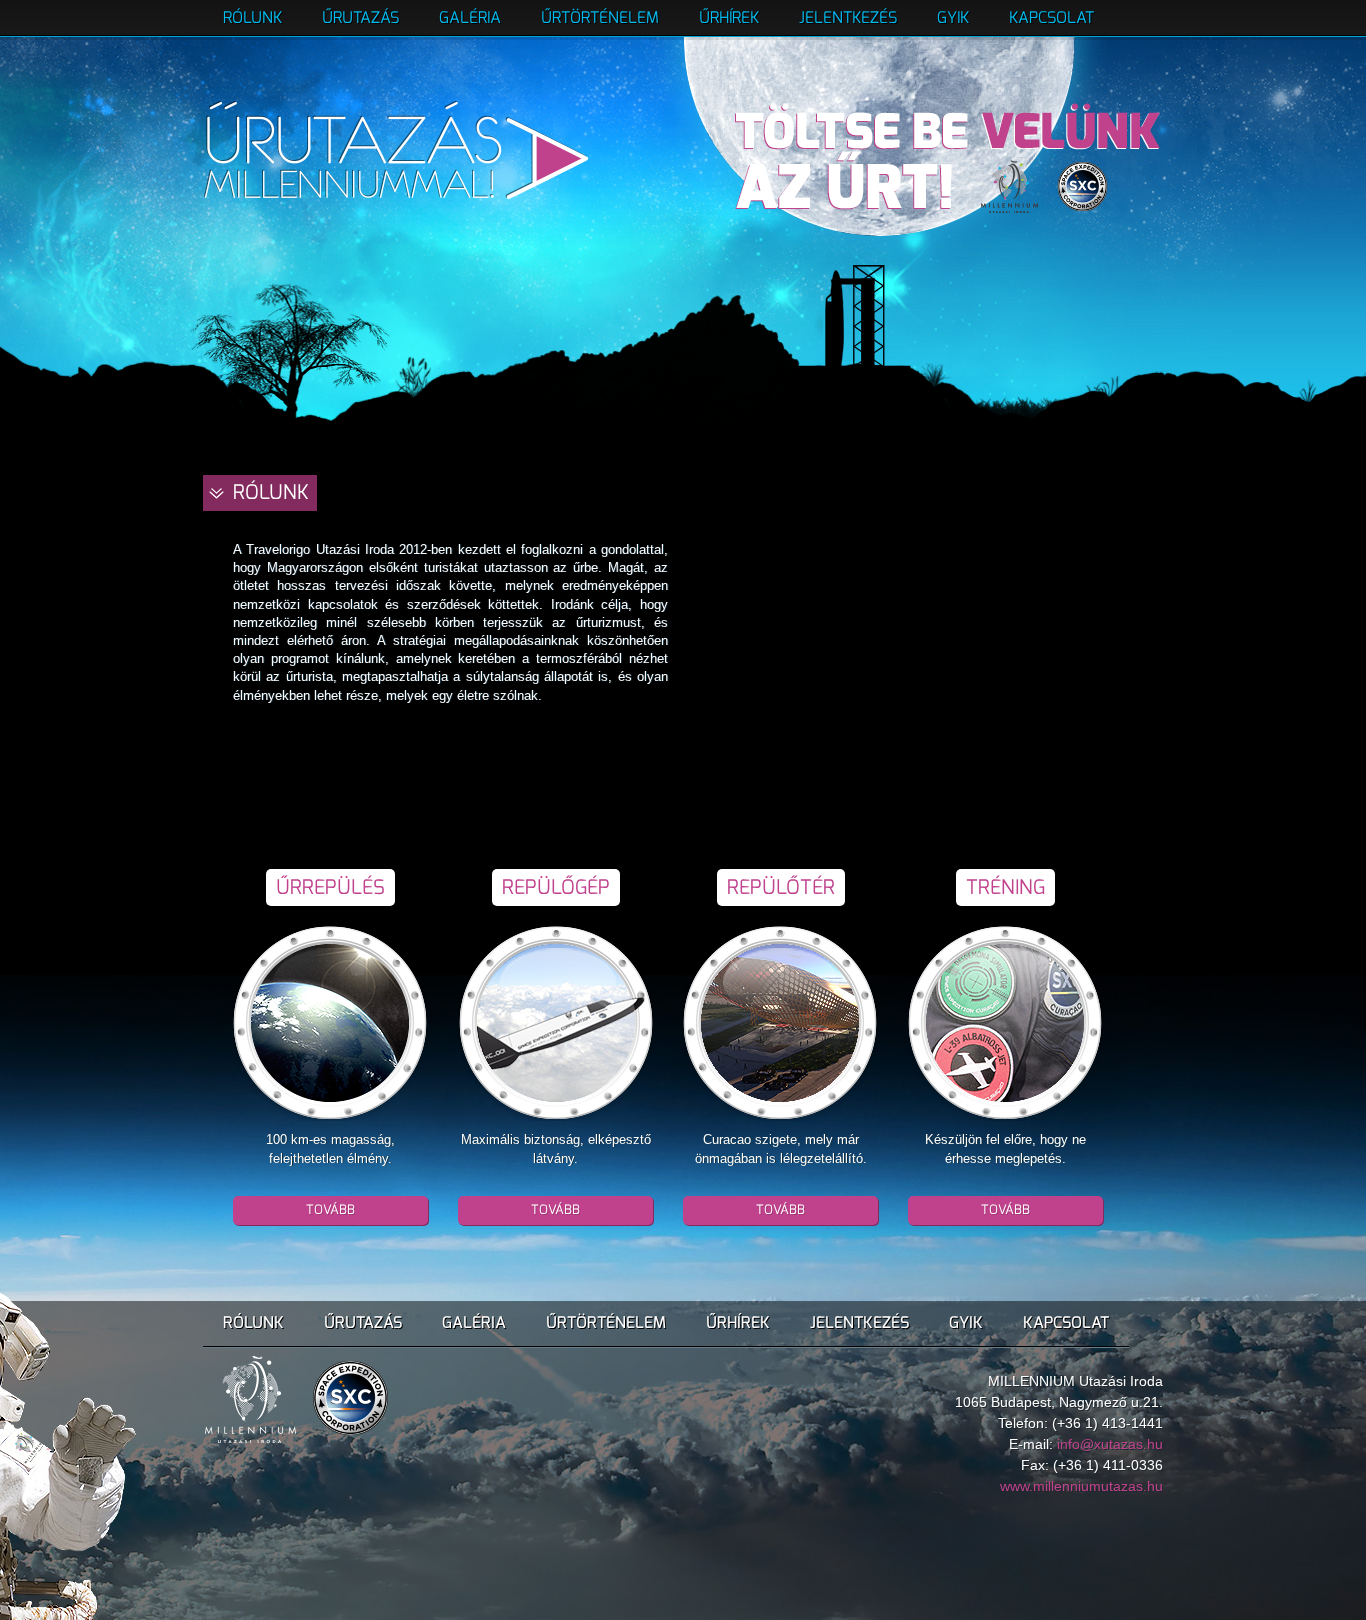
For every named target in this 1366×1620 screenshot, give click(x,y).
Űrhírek (729, 17)
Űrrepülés (330, 887)
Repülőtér (781, 887)
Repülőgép (556, 887)
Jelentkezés (848, 17)
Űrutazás (360, 17)
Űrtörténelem (600, 17)
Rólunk (252, 17)
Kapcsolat (1051, 17)
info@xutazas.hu (1110, 1444)
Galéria (470, 17)
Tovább (330, 1209)
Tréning (1005, 887)
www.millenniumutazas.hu (1081, 1486)
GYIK (953, 17)
